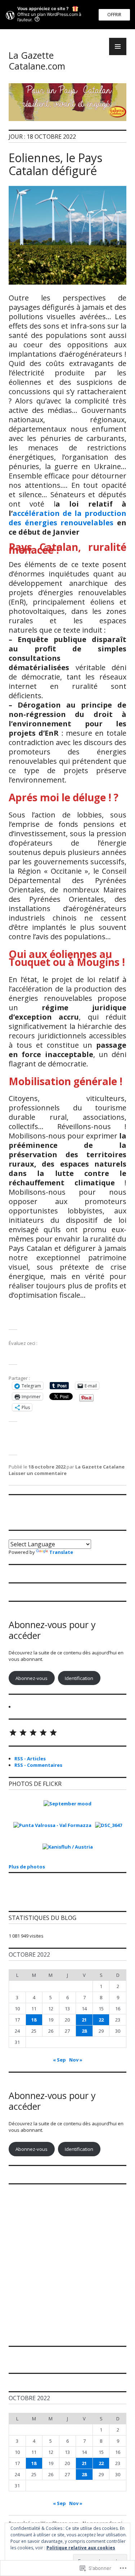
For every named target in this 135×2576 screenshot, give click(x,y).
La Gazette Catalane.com (37, 61)
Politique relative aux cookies (81, 2548)
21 (84, 2020)
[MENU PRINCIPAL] (118, 46)
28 (84, 2031)
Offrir (114, 15)
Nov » (76, 2060)
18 (34, 2020)
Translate (61, 1552)
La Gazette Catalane (100, 1467)
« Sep (59, 2060)
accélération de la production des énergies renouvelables (67, 518)
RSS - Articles (30, 1759)
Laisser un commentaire (38, 1473)
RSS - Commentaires (38, 1765)
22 (101, 2020)
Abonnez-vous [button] (31, 1678)
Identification (79, 1678)
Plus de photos (27, 1867)
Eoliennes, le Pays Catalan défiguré (55, 164)
